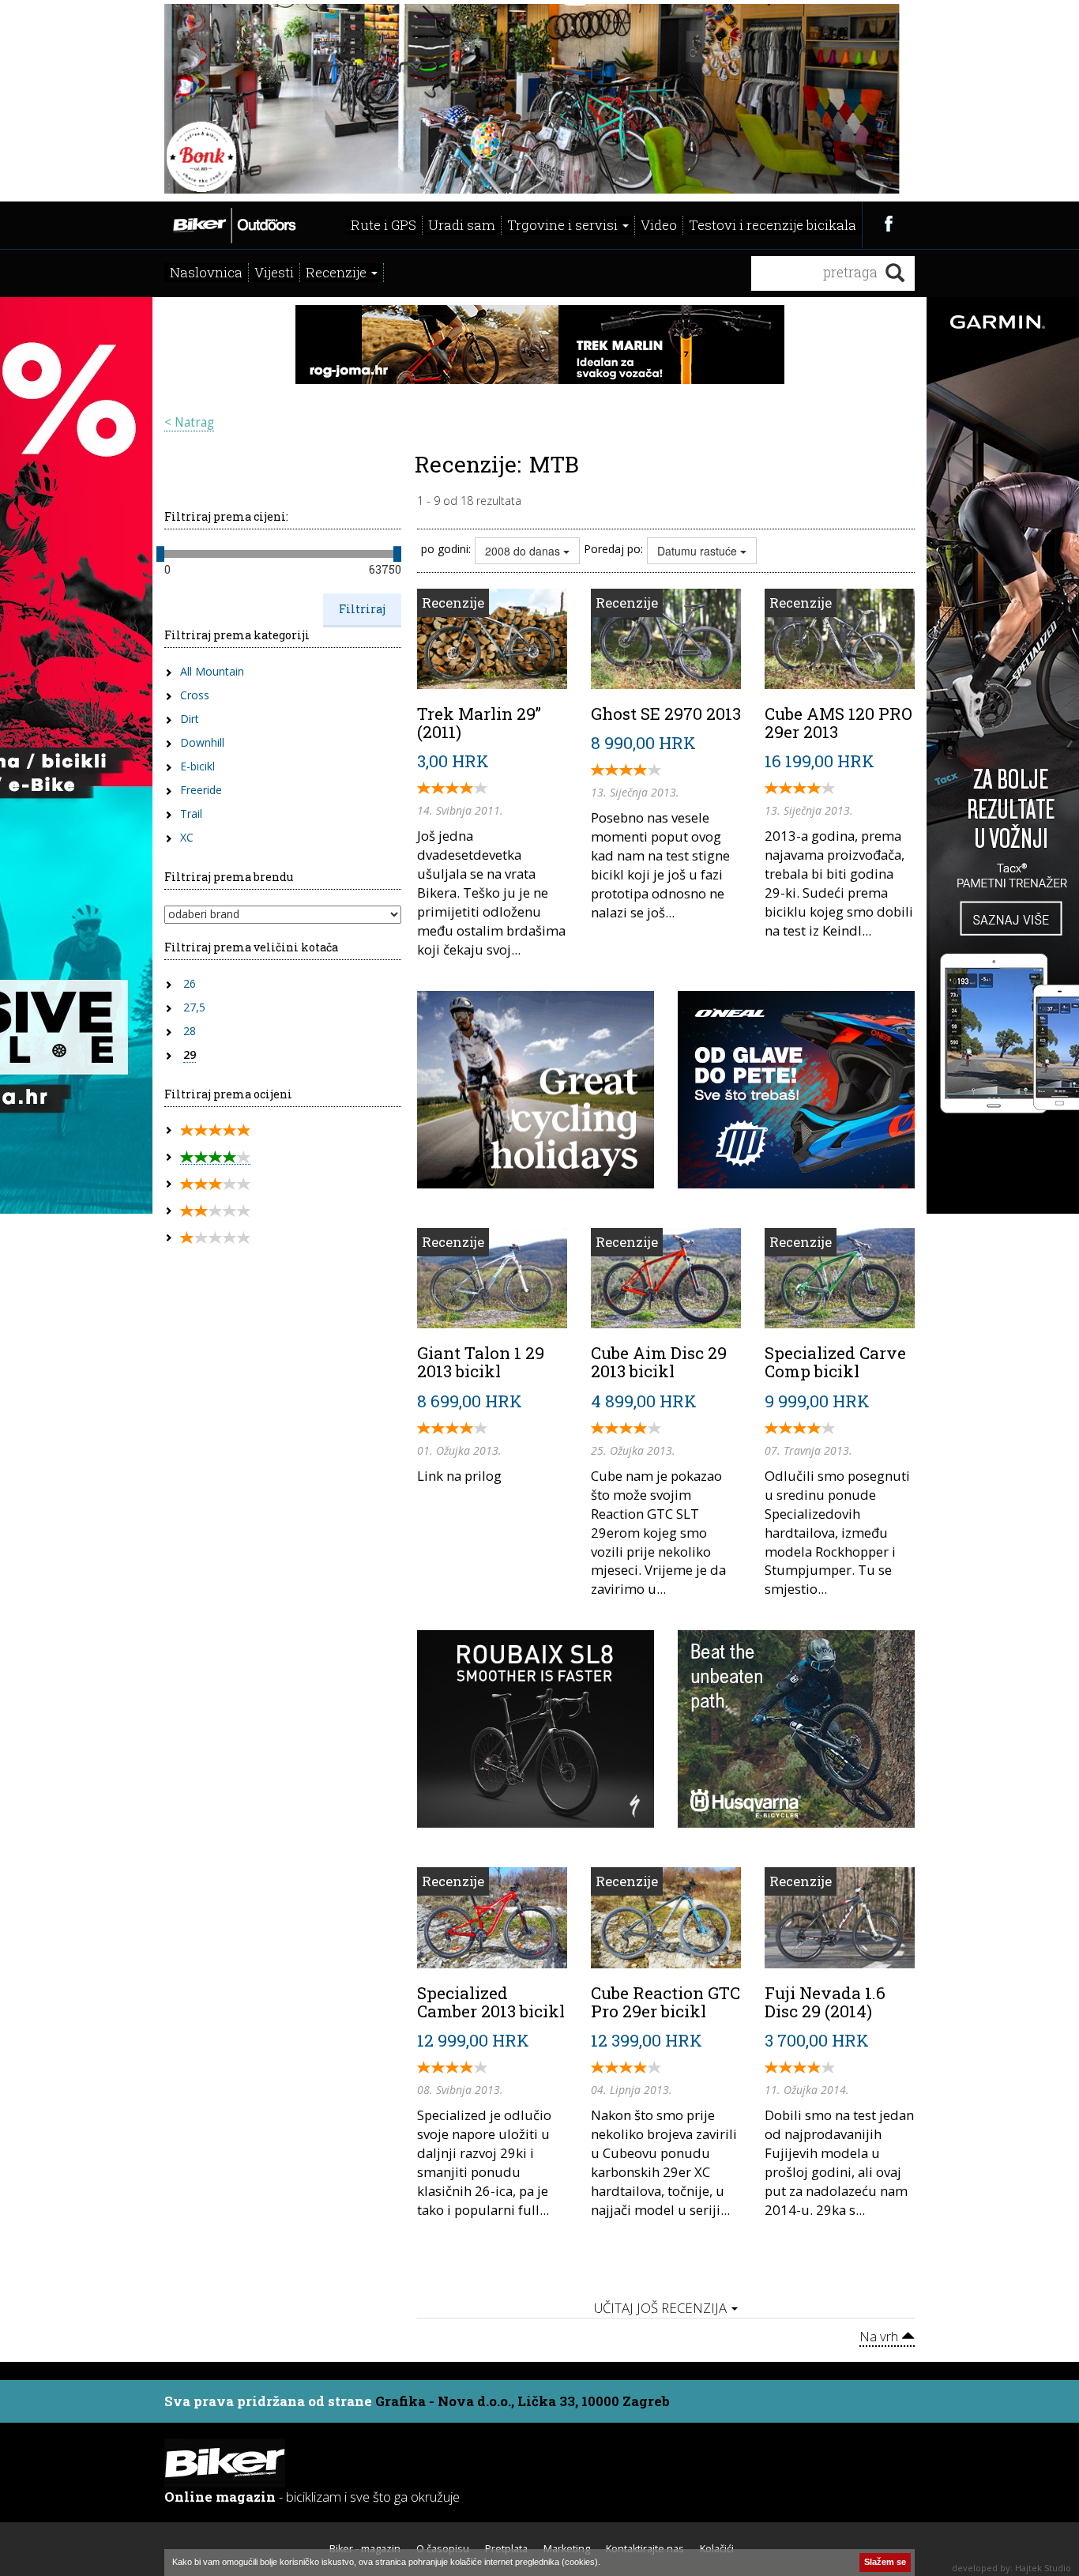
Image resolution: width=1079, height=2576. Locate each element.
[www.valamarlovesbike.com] (536, 1088)
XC (187, 837)
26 (190, 983)
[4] (215, 1157)
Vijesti (274, 272)
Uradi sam (462, 225)
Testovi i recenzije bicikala (773, 225)
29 (190, 1055)
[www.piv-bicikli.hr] (796, 1727)
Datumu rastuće (699, 551)
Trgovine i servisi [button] (564, 225)
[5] (215, 1130)
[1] (215, 1238)
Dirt (190, 719)
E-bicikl (197, 766)
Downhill (202, 742)
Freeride (201, 790)
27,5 (194, 1007)
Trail (191, 813)
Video (659, 225)
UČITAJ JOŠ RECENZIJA (662, 2308)
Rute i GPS (383, 225)
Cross (195, 695)
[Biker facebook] (888, 223)
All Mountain (212, 671)
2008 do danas (524, 551)
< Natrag (189, 422)
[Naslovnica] (233, 224)
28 (190, 1031)
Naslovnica (206, 272)
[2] (215, 1211)
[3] (215, 1184)
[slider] (160, 554)
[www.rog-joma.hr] (540, 343)
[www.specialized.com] (536, 1727)
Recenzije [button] (338, 272)
